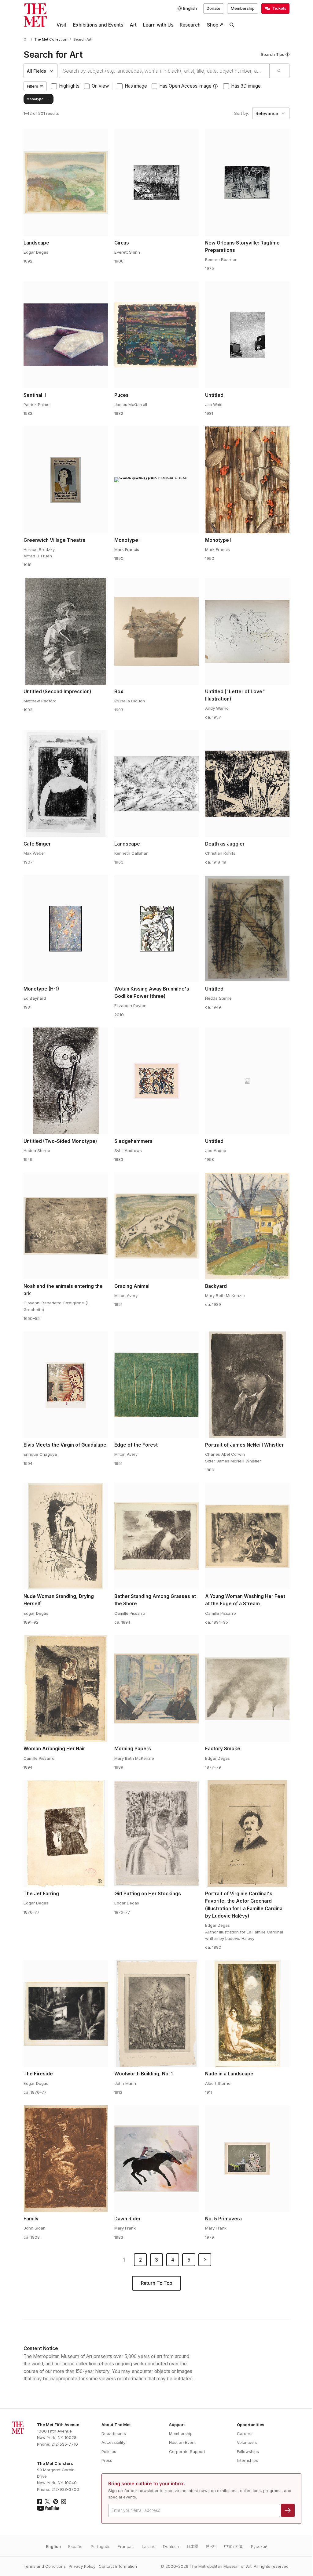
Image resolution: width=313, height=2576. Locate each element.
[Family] (66, 2159)
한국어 (211, 2546)
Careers (245, 2433)
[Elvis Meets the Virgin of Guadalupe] (66, 1385)
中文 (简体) (234, 2546)
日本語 (192, 2546)
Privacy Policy (82, 2566)
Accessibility (113, 2442)
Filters (33, 86)
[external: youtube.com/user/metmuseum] (48, 2508)
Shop (213, 25)
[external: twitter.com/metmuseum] (47, 2502)
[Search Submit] (279, 71)
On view (100, 86)
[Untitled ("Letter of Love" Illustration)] (247, 631)
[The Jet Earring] (66, 1834)
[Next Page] (205, 2260)
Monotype (35, 99)
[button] (215, 86)
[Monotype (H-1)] (66, 929)
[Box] (156, 631)
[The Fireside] (66, 2014)
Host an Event (182, 2442)
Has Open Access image (185, 86)
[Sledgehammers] (156, 1081)
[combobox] (164, 71)
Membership (243, 8)
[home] (26, 40)
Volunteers (247, 2442)
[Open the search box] (232, 25)
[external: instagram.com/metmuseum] (64, 2502)
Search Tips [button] (272, 54)
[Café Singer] (66, 784)
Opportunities (251, 2425)
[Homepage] (35, 15)
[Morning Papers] (156, 1689)
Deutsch (171, 2546)
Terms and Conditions (45, 2566)
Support (177, 2425)
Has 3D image (246, 86)
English (53, 2546)
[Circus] (156, 183)
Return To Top (156, 2283)
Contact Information (118, 2566)
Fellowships (248, 2451)
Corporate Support (187, 2451)
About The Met (116, 2425)
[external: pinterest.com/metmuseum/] (56, 2502)
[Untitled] (247, 335)
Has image (136, 86)
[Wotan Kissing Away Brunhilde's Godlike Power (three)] (156, 929)
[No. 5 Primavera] (247, 2159)
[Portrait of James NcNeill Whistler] (247, 1385)
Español (76, 2546)
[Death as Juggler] (247, 784)
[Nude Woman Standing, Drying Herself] (66, 1536)
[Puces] (156, 335)
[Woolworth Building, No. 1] (156, 2014)
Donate (214, 8)
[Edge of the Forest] (156, 1385)
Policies (109, 2451)
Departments (114, 2433)
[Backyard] (247, 1226)
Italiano (149, 2546)
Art (133, 25)
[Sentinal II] (66, 335)
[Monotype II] (247, 480)
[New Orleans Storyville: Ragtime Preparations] (247, 183)
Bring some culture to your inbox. (147, 2484)
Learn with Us (158, 25)
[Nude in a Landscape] (247, 2014)
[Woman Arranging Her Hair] (66, 1689)
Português (101, 2546)
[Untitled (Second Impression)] (66, 631)
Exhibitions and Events (98, 25)
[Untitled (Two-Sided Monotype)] (66, 1081)
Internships (247, 2460)
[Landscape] (66, 183)
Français (126, 2546)
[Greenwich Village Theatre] (66, 480)
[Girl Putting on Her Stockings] (156, 1834)
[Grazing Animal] (156, 1226)
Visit (61, 25)
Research (190, 25)
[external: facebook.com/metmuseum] (39, 2502)
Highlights (69, 86)
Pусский (259, 2546)
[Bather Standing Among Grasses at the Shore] (156, 1536)
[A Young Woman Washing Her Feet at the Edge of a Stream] (247, 1536)
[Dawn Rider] (156, 2159)
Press (107, 2460)
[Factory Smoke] (247, 1689)
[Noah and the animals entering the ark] (66, 1226)
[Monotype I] (156, 480)
